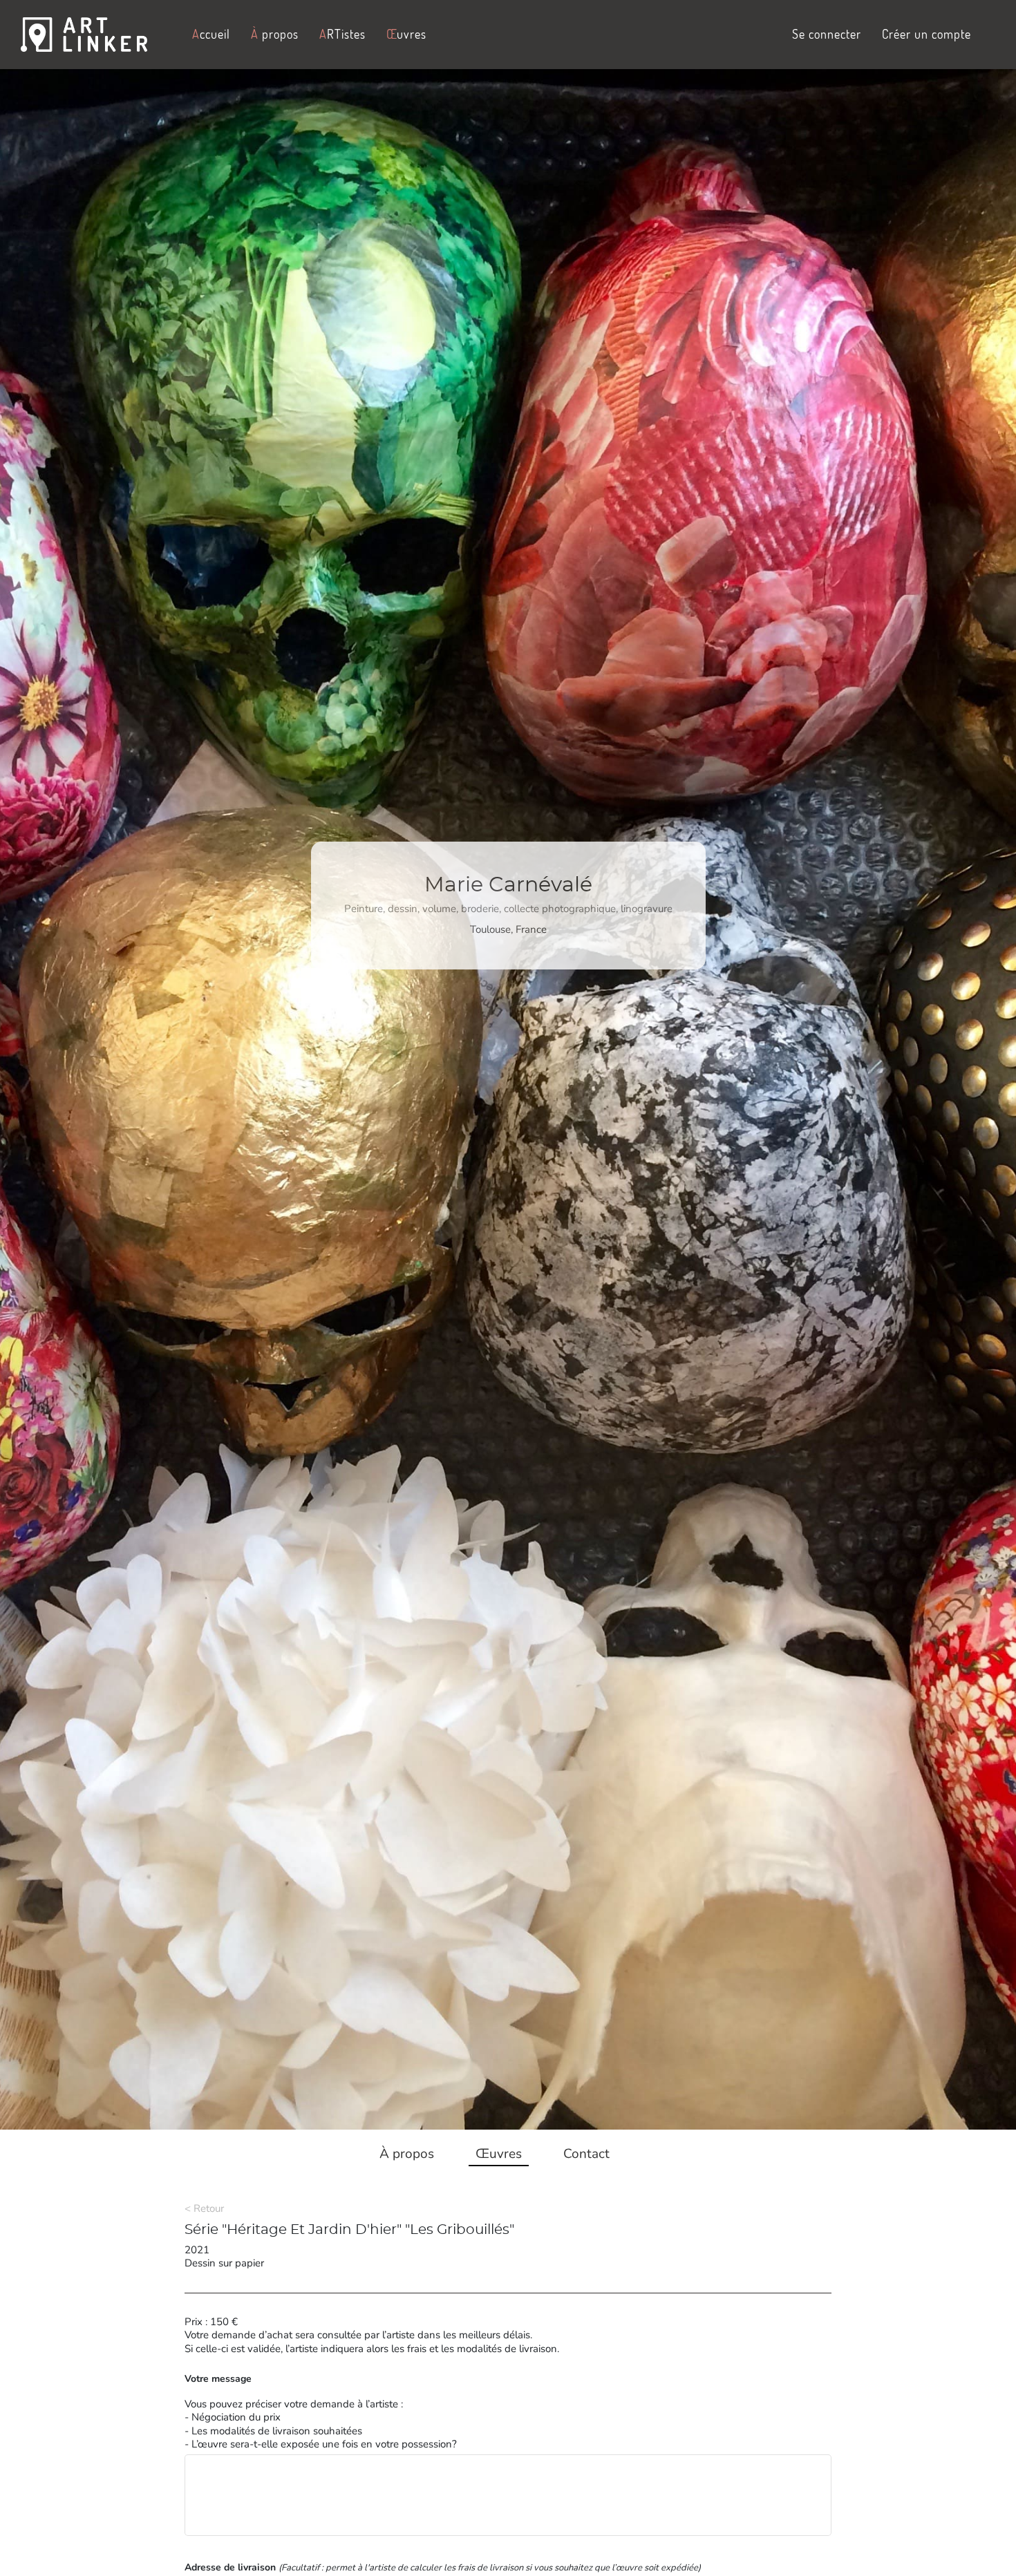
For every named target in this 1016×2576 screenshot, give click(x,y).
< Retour (204, 2208)
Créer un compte (926, 34)
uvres (406, 34)
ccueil (211, 34)
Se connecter (827, 34)
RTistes (342, 34)
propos (275, 34)
